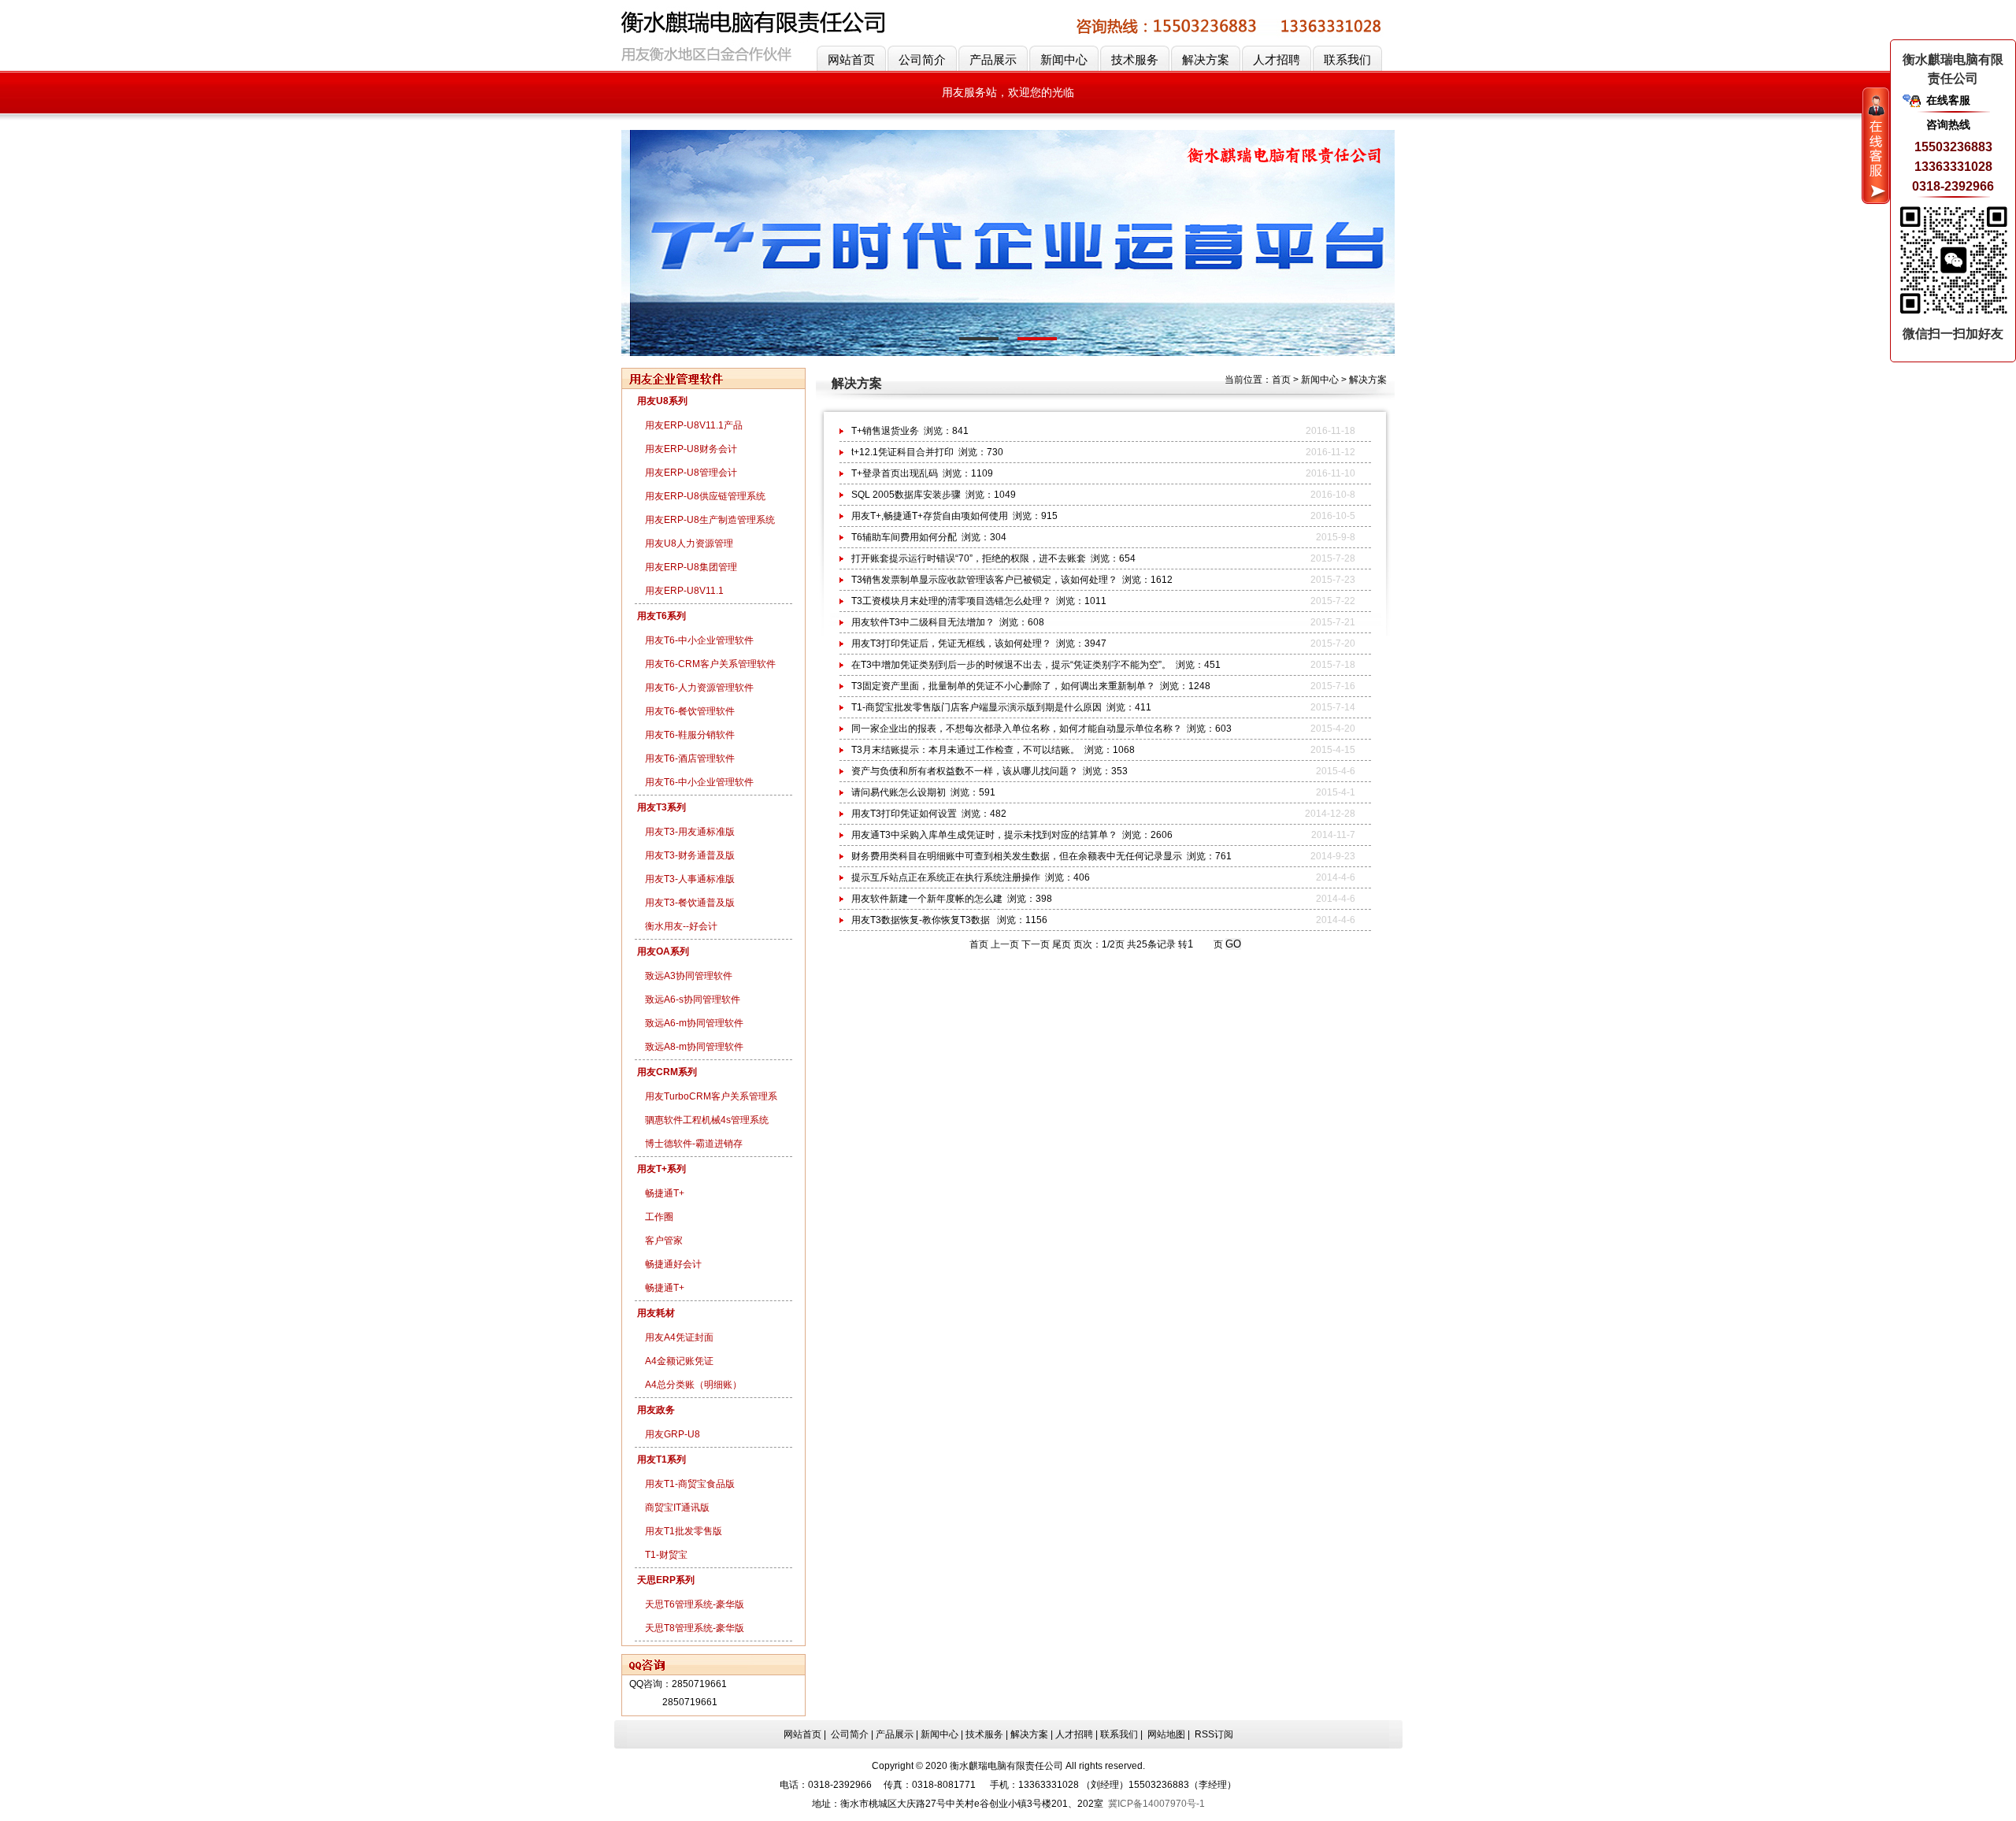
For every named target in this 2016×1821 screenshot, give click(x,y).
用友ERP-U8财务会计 (691, 449)
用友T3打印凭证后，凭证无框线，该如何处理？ (951, 643)
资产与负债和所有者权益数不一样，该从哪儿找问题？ (965, 771)
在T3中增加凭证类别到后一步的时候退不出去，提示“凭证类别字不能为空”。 (1011, 665)
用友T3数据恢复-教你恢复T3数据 (922, 920)
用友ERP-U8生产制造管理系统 (710, 520)
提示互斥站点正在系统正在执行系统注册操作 (946, 877)
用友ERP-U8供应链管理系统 (705, 496)
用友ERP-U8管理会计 (691, 473)
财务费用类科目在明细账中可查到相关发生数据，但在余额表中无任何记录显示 (1017, 856)
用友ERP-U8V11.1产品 (694, 425)
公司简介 (922, 59)
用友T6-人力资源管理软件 (699, 688)
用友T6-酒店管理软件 (690, 758)
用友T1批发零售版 (684, 1531)
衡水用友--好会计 (681, 926)
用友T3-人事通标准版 (690, 879)
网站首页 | (806, 1734)
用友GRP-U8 (673, 1434)
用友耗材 (656, 1313)
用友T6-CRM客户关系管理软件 (710, 664)
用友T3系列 (661, 807)
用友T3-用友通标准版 (690, 832)
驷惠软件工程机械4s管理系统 (707, 1120)
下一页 (1036, 944)
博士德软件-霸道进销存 (694, 1144)
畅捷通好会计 (673, 1264)
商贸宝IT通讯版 (677, 1508)
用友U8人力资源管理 (689, 543)
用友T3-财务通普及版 (690, 855)
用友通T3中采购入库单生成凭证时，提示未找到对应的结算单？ (984, 835)
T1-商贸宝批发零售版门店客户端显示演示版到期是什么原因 (976, 707)
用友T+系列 (661, 1169)
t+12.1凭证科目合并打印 (902, 452)
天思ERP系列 (666, 1580)
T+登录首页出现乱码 (895, 473)
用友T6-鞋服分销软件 (690, 735)
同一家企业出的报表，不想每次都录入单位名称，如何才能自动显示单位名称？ (1017, 729)
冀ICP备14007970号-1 (1156, 1804)
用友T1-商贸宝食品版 (690, 1484)
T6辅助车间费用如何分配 (904, 537)
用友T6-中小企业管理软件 (699, 640)
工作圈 (659, 1217)
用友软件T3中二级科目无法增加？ (923, 622)
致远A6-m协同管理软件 (694, 1023)
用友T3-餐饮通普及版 (690, 903)
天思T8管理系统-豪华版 (695, 1628)
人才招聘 (1277, 59)
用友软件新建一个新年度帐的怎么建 (927, 899)
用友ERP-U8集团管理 (691, 567)
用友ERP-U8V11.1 (684, 591)
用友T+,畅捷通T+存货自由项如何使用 (930, 516)
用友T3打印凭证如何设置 (904, 814)
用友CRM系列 (667, 1072)
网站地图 (1166, 1734)
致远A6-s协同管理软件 (693, 1000)
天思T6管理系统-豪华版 (695, 1604)
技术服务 (1135, 59)
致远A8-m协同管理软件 (694, 1047)
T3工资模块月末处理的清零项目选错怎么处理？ (951, 601)
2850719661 (699, 1684)
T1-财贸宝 (666, 1555)
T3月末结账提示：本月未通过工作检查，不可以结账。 (965, 750)
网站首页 (851, 59)
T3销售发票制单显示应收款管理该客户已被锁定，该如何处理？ (984, 580)
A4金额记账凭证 (679, 1361)
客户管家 (664, 1241)
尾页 (1062, 944)
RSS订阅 (1214, 1734)
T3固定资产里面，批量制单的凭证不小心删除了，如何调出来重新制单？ (1003, 686)
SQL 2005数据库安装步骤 (906, 495)
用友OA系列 (663, 951)
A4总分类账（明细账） (693, 1385)
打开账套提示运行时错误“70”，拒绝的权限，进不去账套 (969, 558)
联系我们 (1347, 59)
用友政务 (656, 1410)
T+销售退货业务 (885, 431)
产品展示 (993, 59)
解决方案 (1206, 59)
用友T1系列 (661, 1459)
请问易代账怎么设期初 (899, 792)
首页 (1281, 380)
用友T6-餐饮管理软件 (690, 711)
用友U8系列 (662, 401)
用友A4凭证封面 (679, 1337)
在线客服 (1948, 100)
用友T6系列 (661, 616)
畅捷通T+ (665, 1193)
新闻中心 (1064, 59)
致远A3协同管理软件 (689, 976)
